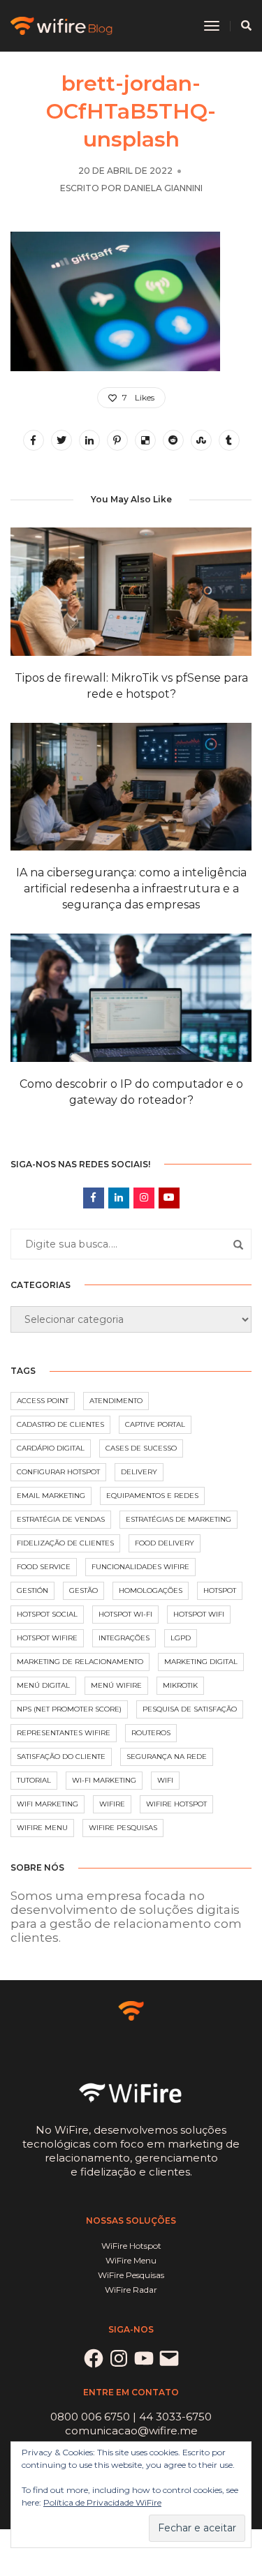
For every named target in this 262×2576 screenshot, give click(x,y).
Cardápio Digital (51, 1448)
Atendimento (116, 1401)
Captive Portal (155, 1424)
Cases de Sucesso (141, 1448)
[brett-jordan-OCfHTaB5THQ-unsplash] (34, 440)
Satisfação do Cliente (61, 1757)
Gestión (32, 1590)
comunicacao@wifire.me (131, 2431)
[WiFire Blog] (63, 25)
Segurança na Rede (167, 1757)
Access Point (43, 1401)
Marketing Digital (201, 1662)
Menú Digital (43, 1685)
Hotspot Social (47, 1614)
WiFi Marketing (48, 1804)
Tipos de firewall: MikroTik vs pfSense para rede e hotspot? (131, 686)
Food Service (44, 1567)
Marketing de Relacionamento (80, 1662)
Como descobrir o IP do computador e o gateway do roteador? (131, 1092)
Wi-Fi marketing (104, 1780)
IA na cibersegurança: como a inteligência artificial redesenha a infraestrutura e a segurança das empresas (131, 889)
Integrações (124, 1638)
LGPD (181, 1638)
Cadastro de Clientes (60, 1424)
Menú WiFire (116, 1685)
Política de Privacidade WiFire (102, 2502)
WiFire (112, 1804)
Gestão (83, 1590)
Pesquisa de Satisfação (190, 1709)
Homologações (151, 1590)
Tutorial (34, 1780)
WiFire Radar (131, 2290)
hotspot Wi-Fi (125, 1614)
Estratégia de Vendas (61, 1519)
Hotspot (220, 1590)
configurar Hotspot (58, 1472)
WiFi (165, 1780)
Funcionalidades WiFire (140, 1567)
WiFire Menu (42, 1828)
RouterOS (151, 1733)
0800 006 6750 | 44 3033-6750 (131, 2417)
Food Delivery (165, 1543)
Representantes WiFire (64, 1733)
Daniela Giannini (163, 188)
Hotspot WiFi (199, 1614)
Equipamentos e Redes (152, 1496)
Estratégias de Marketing (179, 1519)
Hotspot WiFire (47, 1638)
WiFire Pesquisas (123, 1828)
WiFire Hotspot (176, 1804)
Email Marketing (51, 1496)
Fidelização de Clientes (65, 1543)
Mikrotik (180, 1685)
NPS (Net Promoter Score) (69, 1709)
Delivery (139, 1472)
